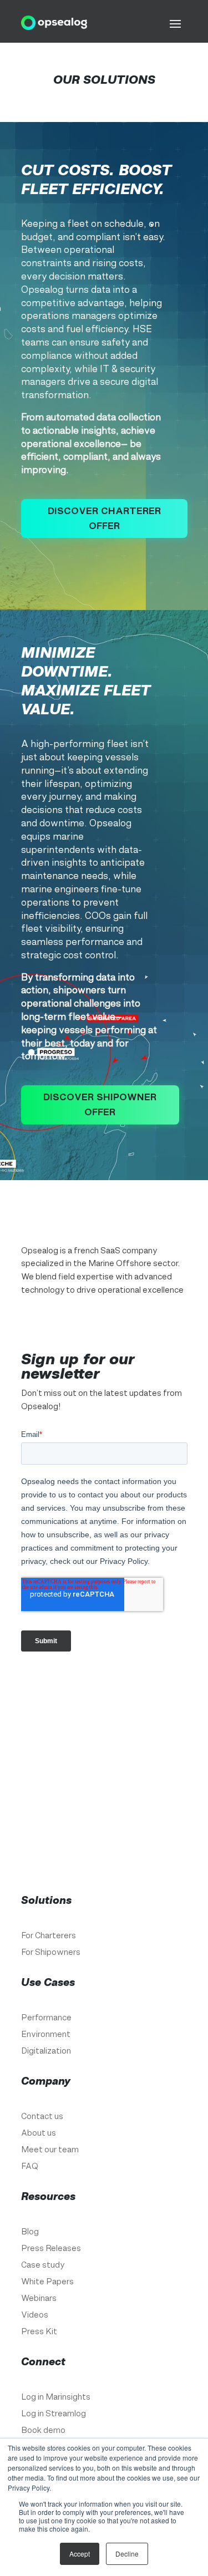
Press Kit (39, 2332)
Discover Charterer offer (104, 518)
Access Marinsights (104, 1816)
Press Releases (51, 2249)
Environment (46, 2034)
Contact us (42, 2117)
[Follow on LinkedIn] (93, 1322)
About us (39, 2133)
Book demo (43, 2430)
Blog (30, 2232)
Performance (46, 2018)
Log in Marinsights (56, 2397)
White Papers (47, 2282)
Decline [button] (127, 2554)
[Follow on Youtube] (115, 1322)
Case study (43, 2265)
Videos (35, 2315)
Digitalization (46, 2051)
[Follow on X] (71, 1322)
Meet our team (50, 2150)
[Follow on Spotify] (138, 1322)
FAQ (30, 2166)
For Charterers (49, 1936)
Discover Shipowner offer (100, 1104)
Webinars (39, 2298)
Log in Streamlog (54, 2414)
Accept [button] (80, 2554)
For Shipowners (51, 1952)
